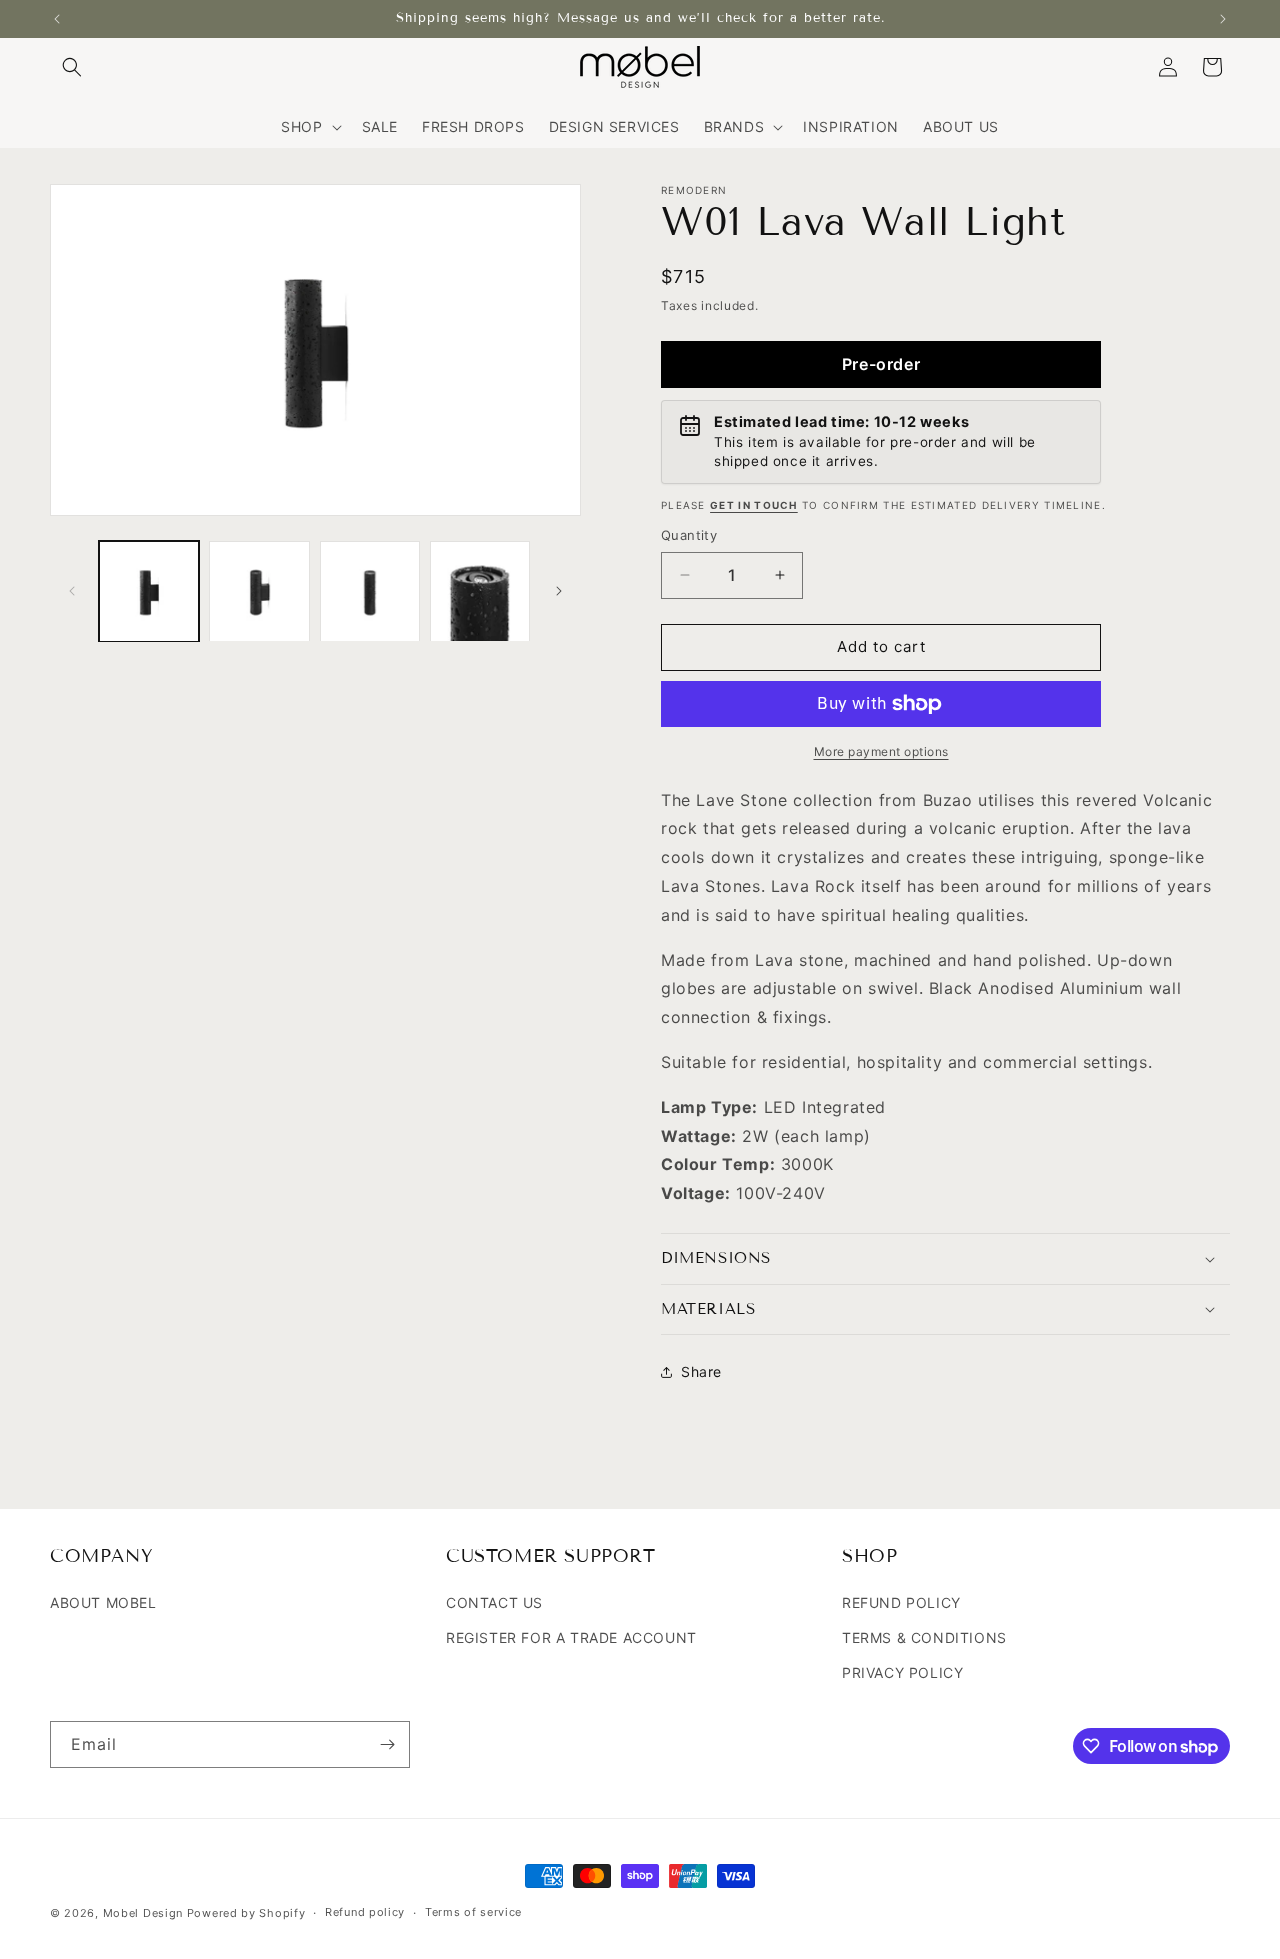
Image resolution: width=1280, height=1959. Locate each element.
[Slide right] (559, 591)
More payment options (881, 751)
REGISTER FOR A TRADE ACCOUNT (571, 1638)
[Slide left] (72, 591)
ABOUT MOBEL (103, 1602)
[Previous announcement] (57, 19)
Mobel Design (143, 1913)
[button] (72, 67)
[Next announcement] (1223, 19)
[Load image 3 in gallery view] (370, 591)
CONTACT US (494, 1602)
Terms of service (473, 1913)
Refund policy (365, 1913)
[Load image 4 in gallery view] (480, 591)
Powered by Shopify (246, 1913)
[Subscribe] (387, 1744)
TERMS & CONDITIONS (924, 1638)
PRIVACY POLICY (902, 1673)
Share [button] (701, 1371)
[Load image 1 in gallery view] (149, 591)
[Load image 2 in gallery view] (259, 591)
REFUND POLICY (901, 1602)
